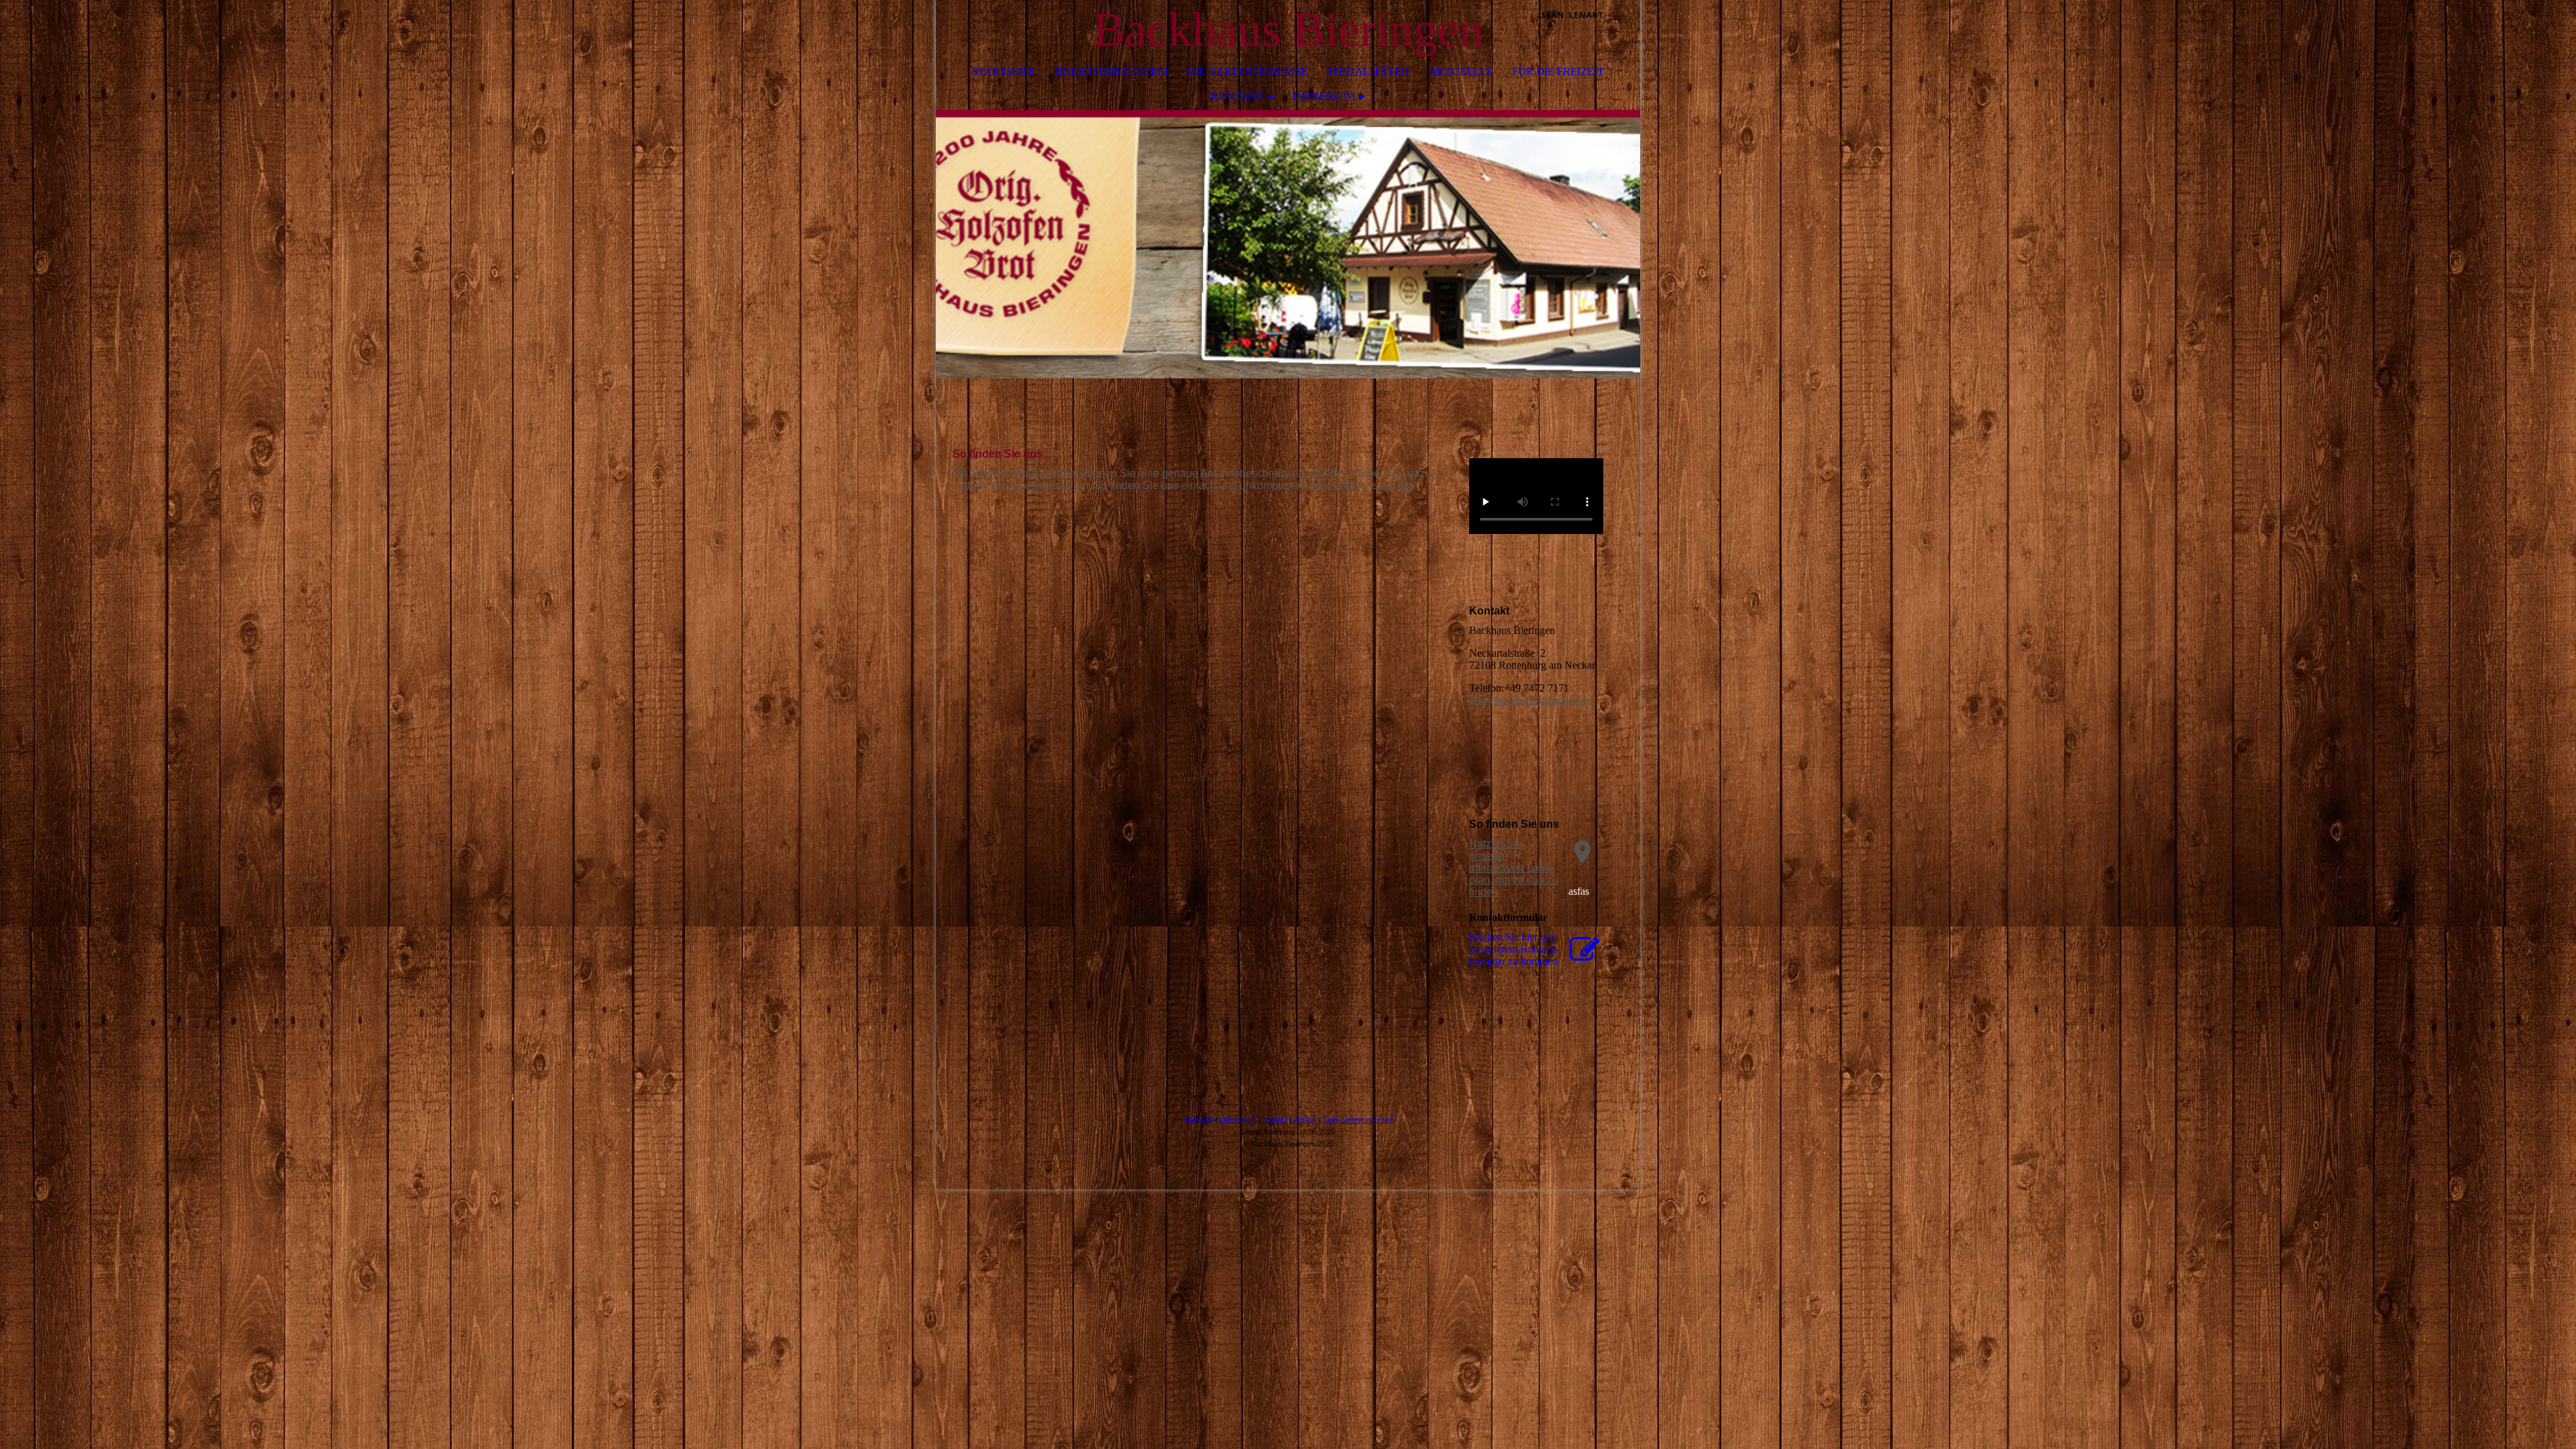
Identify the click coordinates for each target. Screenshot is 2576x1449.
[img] (1590, 30)
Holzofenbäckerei (1111, 71)
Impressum (1324, 96)
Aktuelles (1461, 71)
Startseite (1004, 71)
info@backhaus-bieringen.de (1530, 700)
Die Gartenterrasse (1247, 71)
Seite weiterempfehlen (1358, 1120)
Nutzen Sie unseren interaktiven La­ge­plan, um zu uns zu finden (1514, 868)
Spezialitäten (1368, 71)
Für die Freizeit (1558, 71)
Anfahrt (1305, 1120)
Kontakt (1237, 96)
